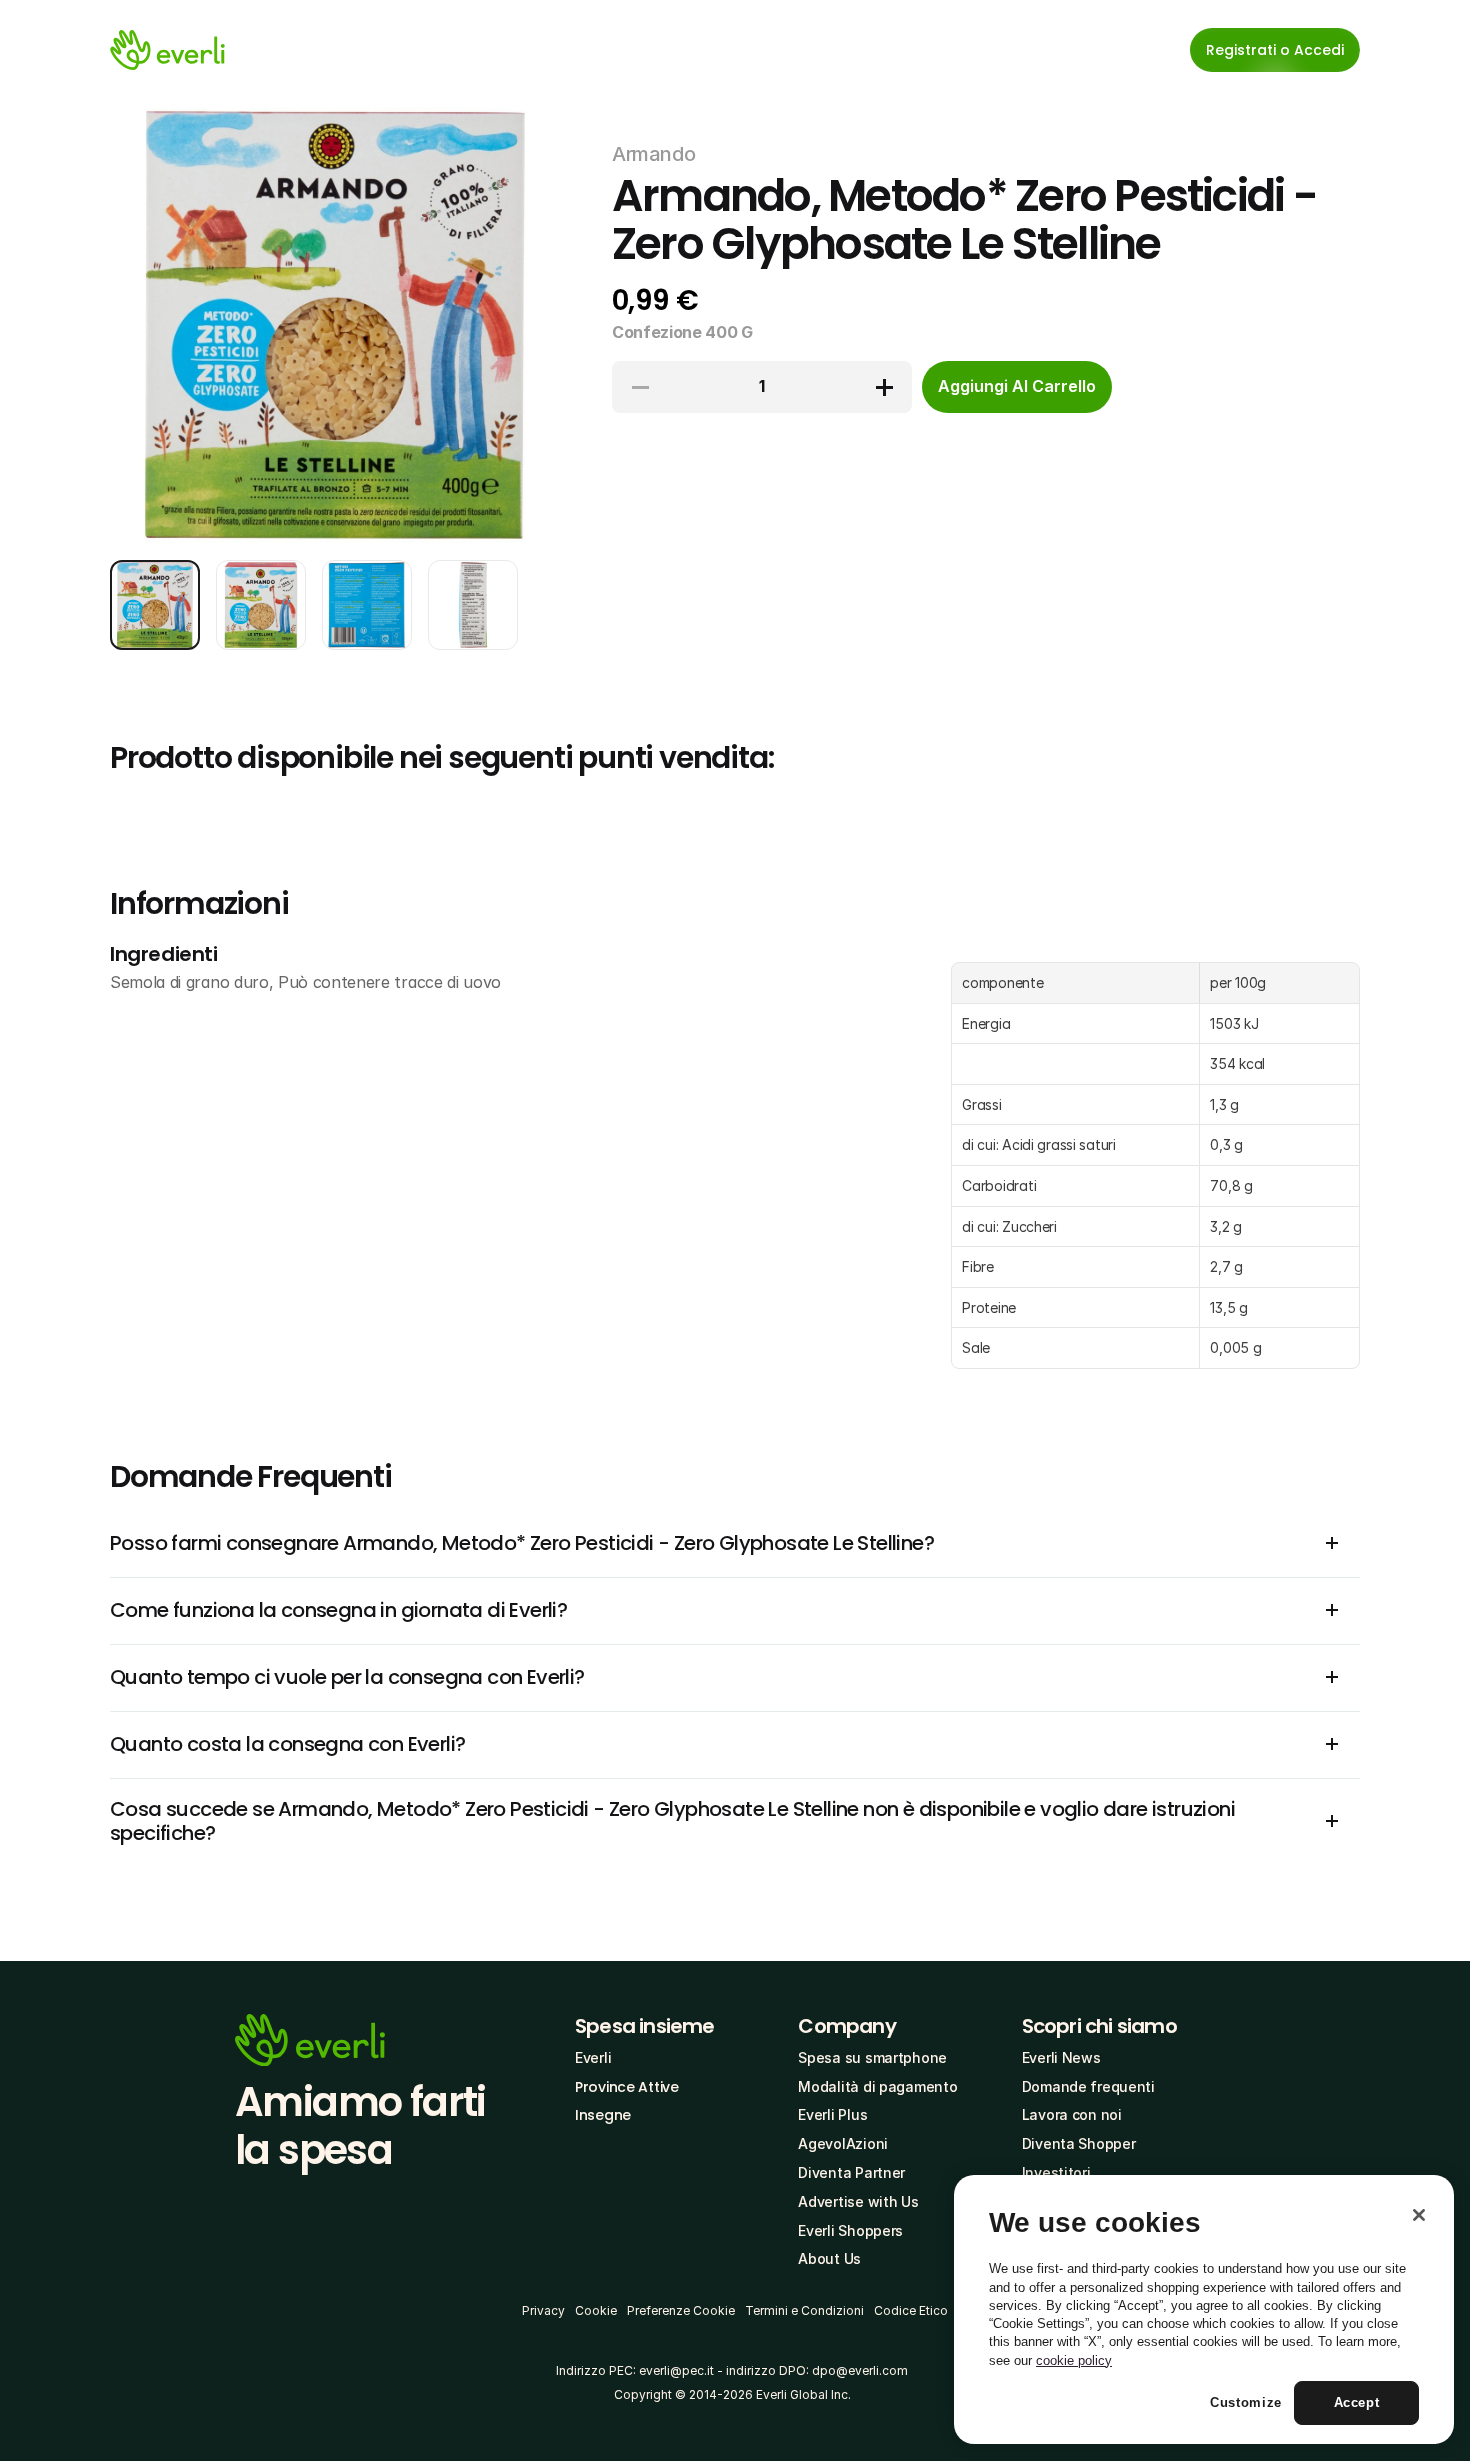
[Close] (1419, 2215)
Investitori (1056, 2172)
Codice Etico (911, 2310)
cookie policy (1074, 2360)
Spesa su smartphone (872, 2057)
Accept (1357, 2402)
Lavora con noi (1072, 2114)
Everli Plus (832, 2114)
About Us (829, 2258)
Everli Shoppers (850, 2230)
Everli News (1061, 2057)
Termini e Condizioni (804, 2310)
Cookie (596, 2310)
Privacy (543, 2310)
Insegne (603, 2115)
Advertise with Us (858, 2201)
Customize (1246, 2402)
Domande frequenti (1088, 2086)
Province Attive (627, 2087)
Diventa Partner (851, 2172)
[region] (1204, 2310)
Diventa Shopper (1079, 2143)
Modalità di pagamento (877, 2086)
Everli (593, 2057)
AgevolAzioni (843, 2143)
